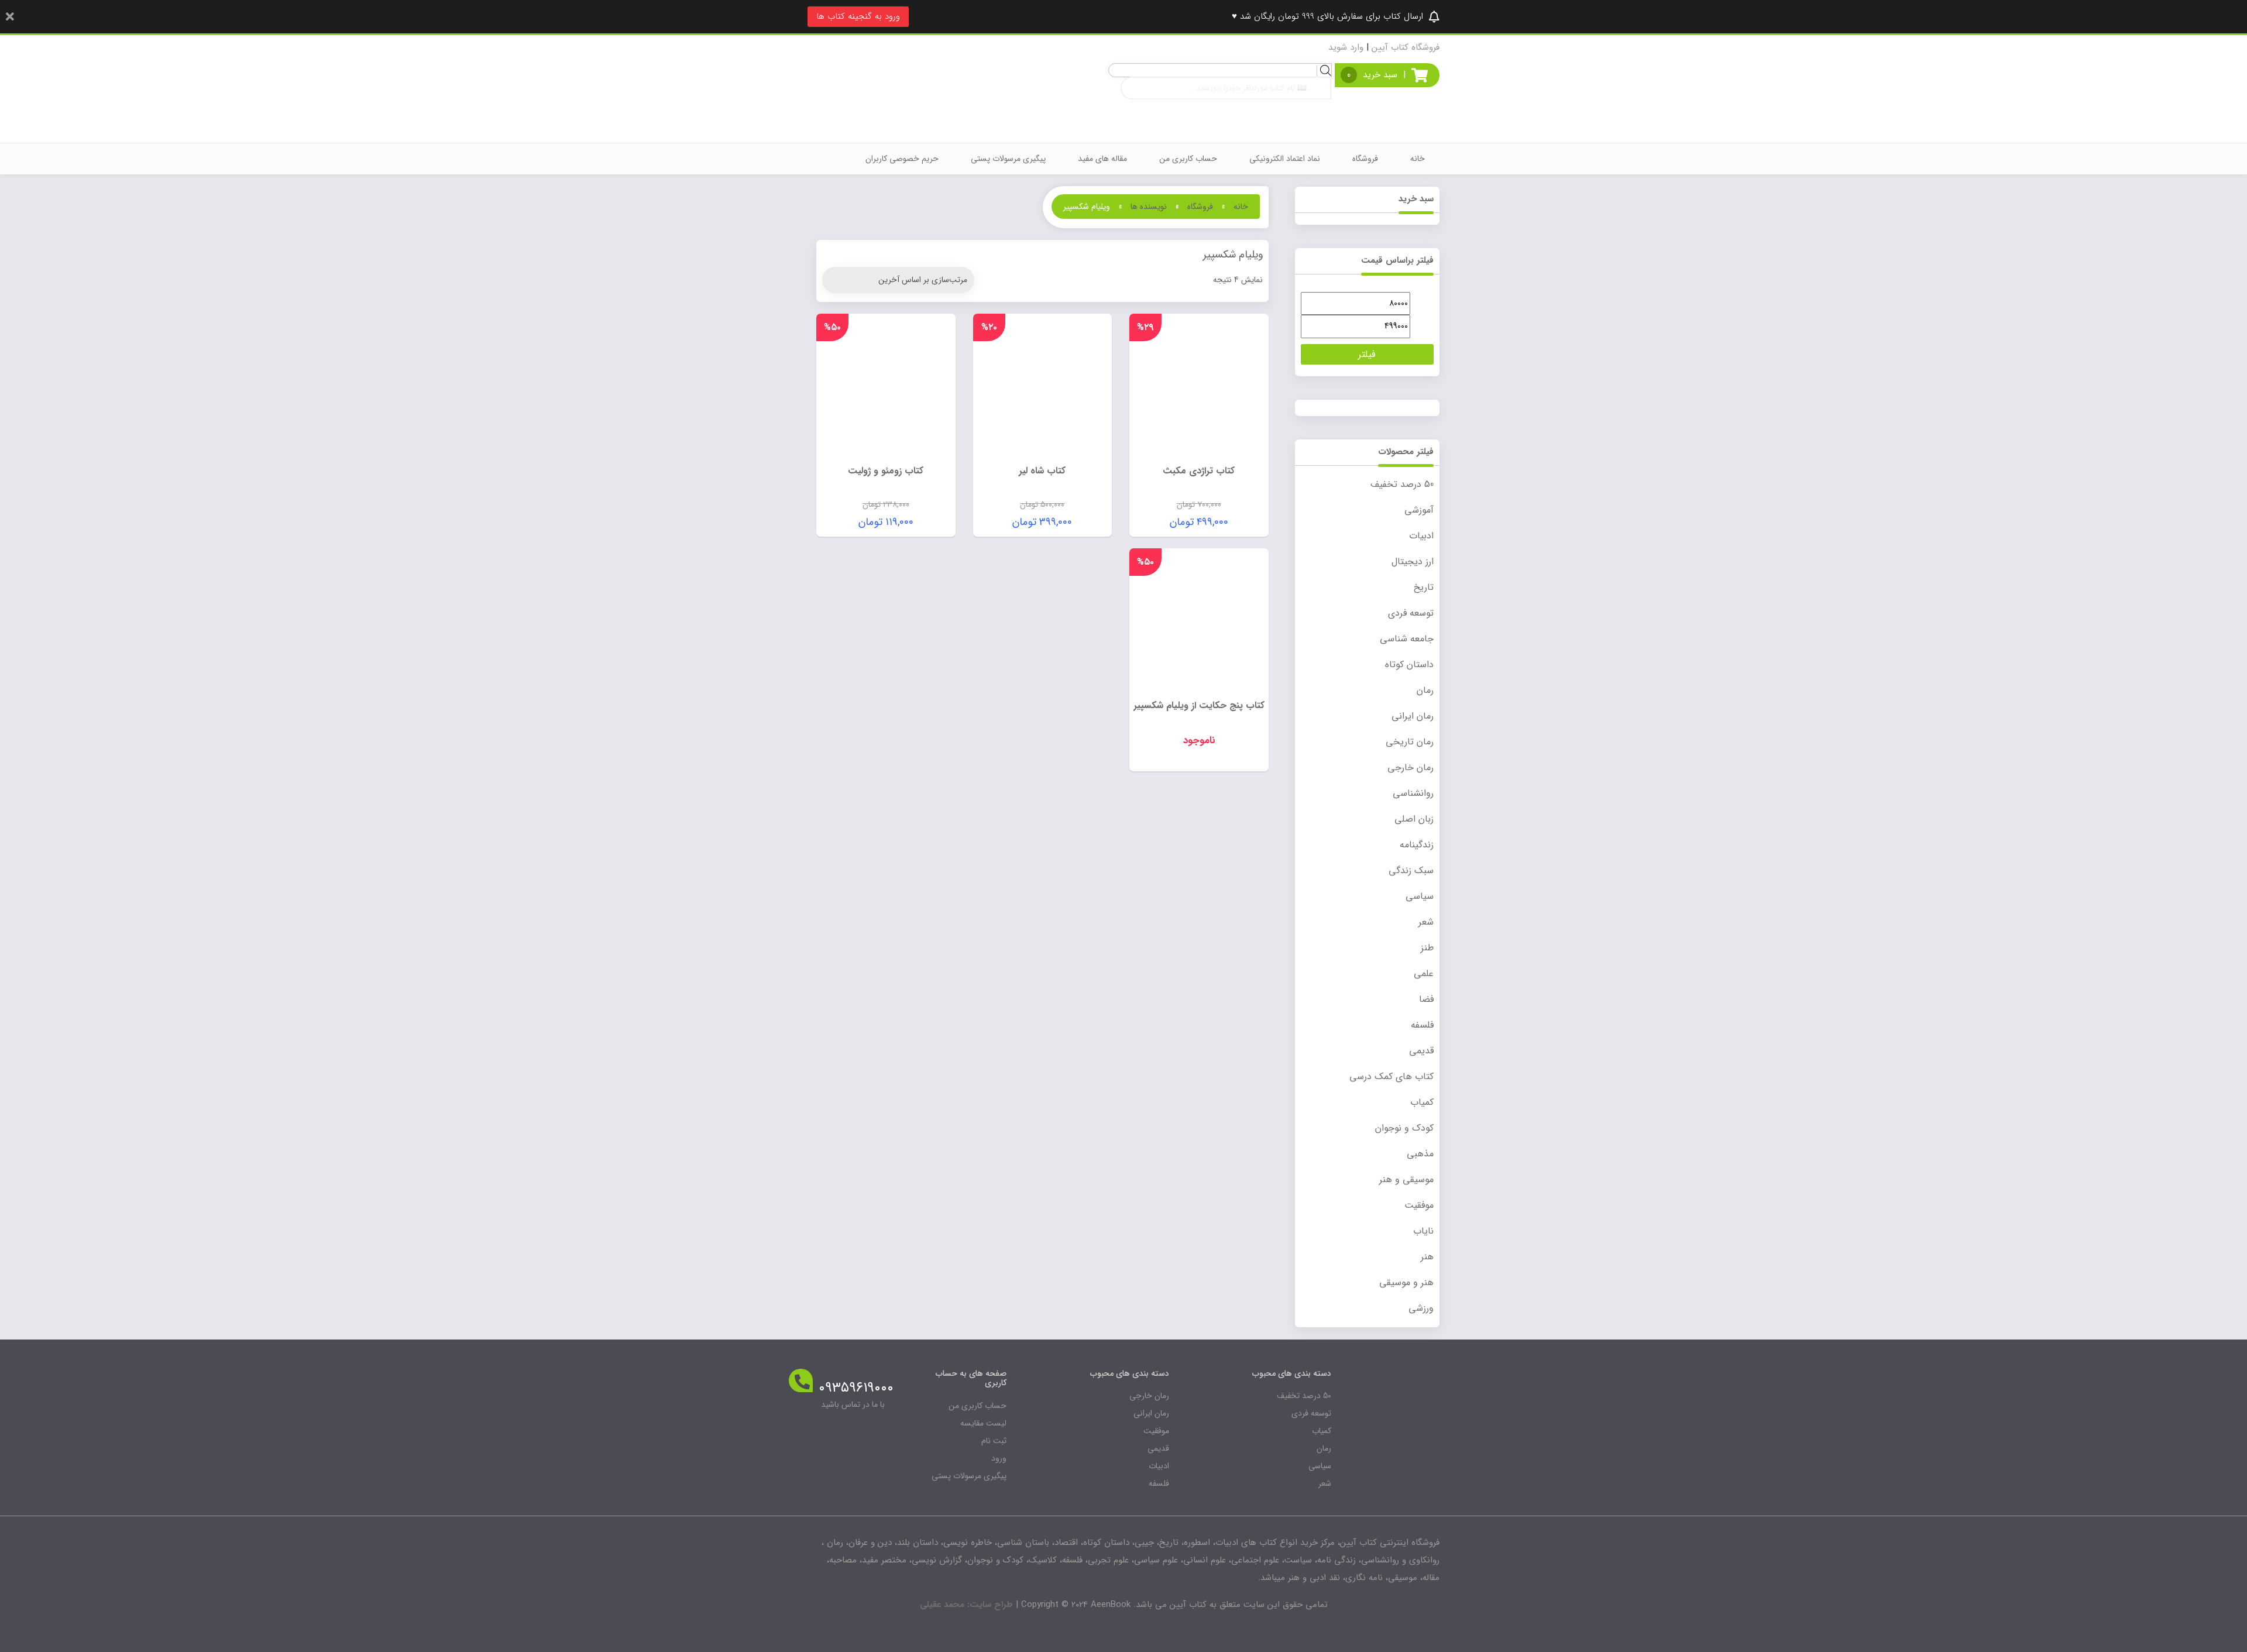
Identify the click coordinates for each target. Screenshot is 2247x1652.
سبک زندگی (1411, 870)
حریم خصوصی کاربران (902, 159)
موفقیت (1419, 1205)
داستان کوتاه (1409, 664)
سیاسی (1420, 896)
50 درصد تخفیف (1402, 484)
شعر (1426, 922)
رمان (1425, 690)
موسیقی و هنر (1406, 1179)
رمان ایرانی (1413, 716)
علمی (1424, 973)
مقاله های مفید (1102, 159)
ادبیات (1421, 536)
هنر (1427, 1257)
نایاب (1423, 1231)
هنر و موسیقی (1406, 1282)
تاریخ (1424, 587)
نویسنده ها (1149, 207)
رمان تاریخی (1410, 742)
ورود (999, 1458)
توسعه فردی (1411, 613)
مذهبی (1420, 1154)
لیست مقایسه (983, 1423)
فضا (1426, 999)
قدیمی (1421, 1051)
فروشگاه (1365, 159)
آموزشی (1419, 510)
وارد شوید (1346, 47)
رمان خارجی (1411, 767)
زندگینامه (1417, 845)
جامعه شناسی (1407, 639)
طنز (1427, 948)
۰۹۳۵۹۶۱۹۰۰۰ (856, 1388)
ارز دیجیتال (1413, 561)
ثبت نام (994, 1441)
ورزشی (1421, 1308)
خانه (1418, 159)
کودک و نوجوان (1404, 1128)
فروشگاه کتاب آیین (1406, 47)
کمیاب (1422, 1102)
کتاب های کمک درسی (1392, 1076)
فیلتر (1367, 354)
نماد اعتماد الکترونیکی (1285, 159)
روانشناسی (1413, 793)
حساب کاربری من (1188, 159)
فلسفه (1422, 1025)
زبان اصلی (1414, 819)
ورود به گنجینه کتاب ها (858, 16)
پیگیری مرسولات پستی (1008, 159)
